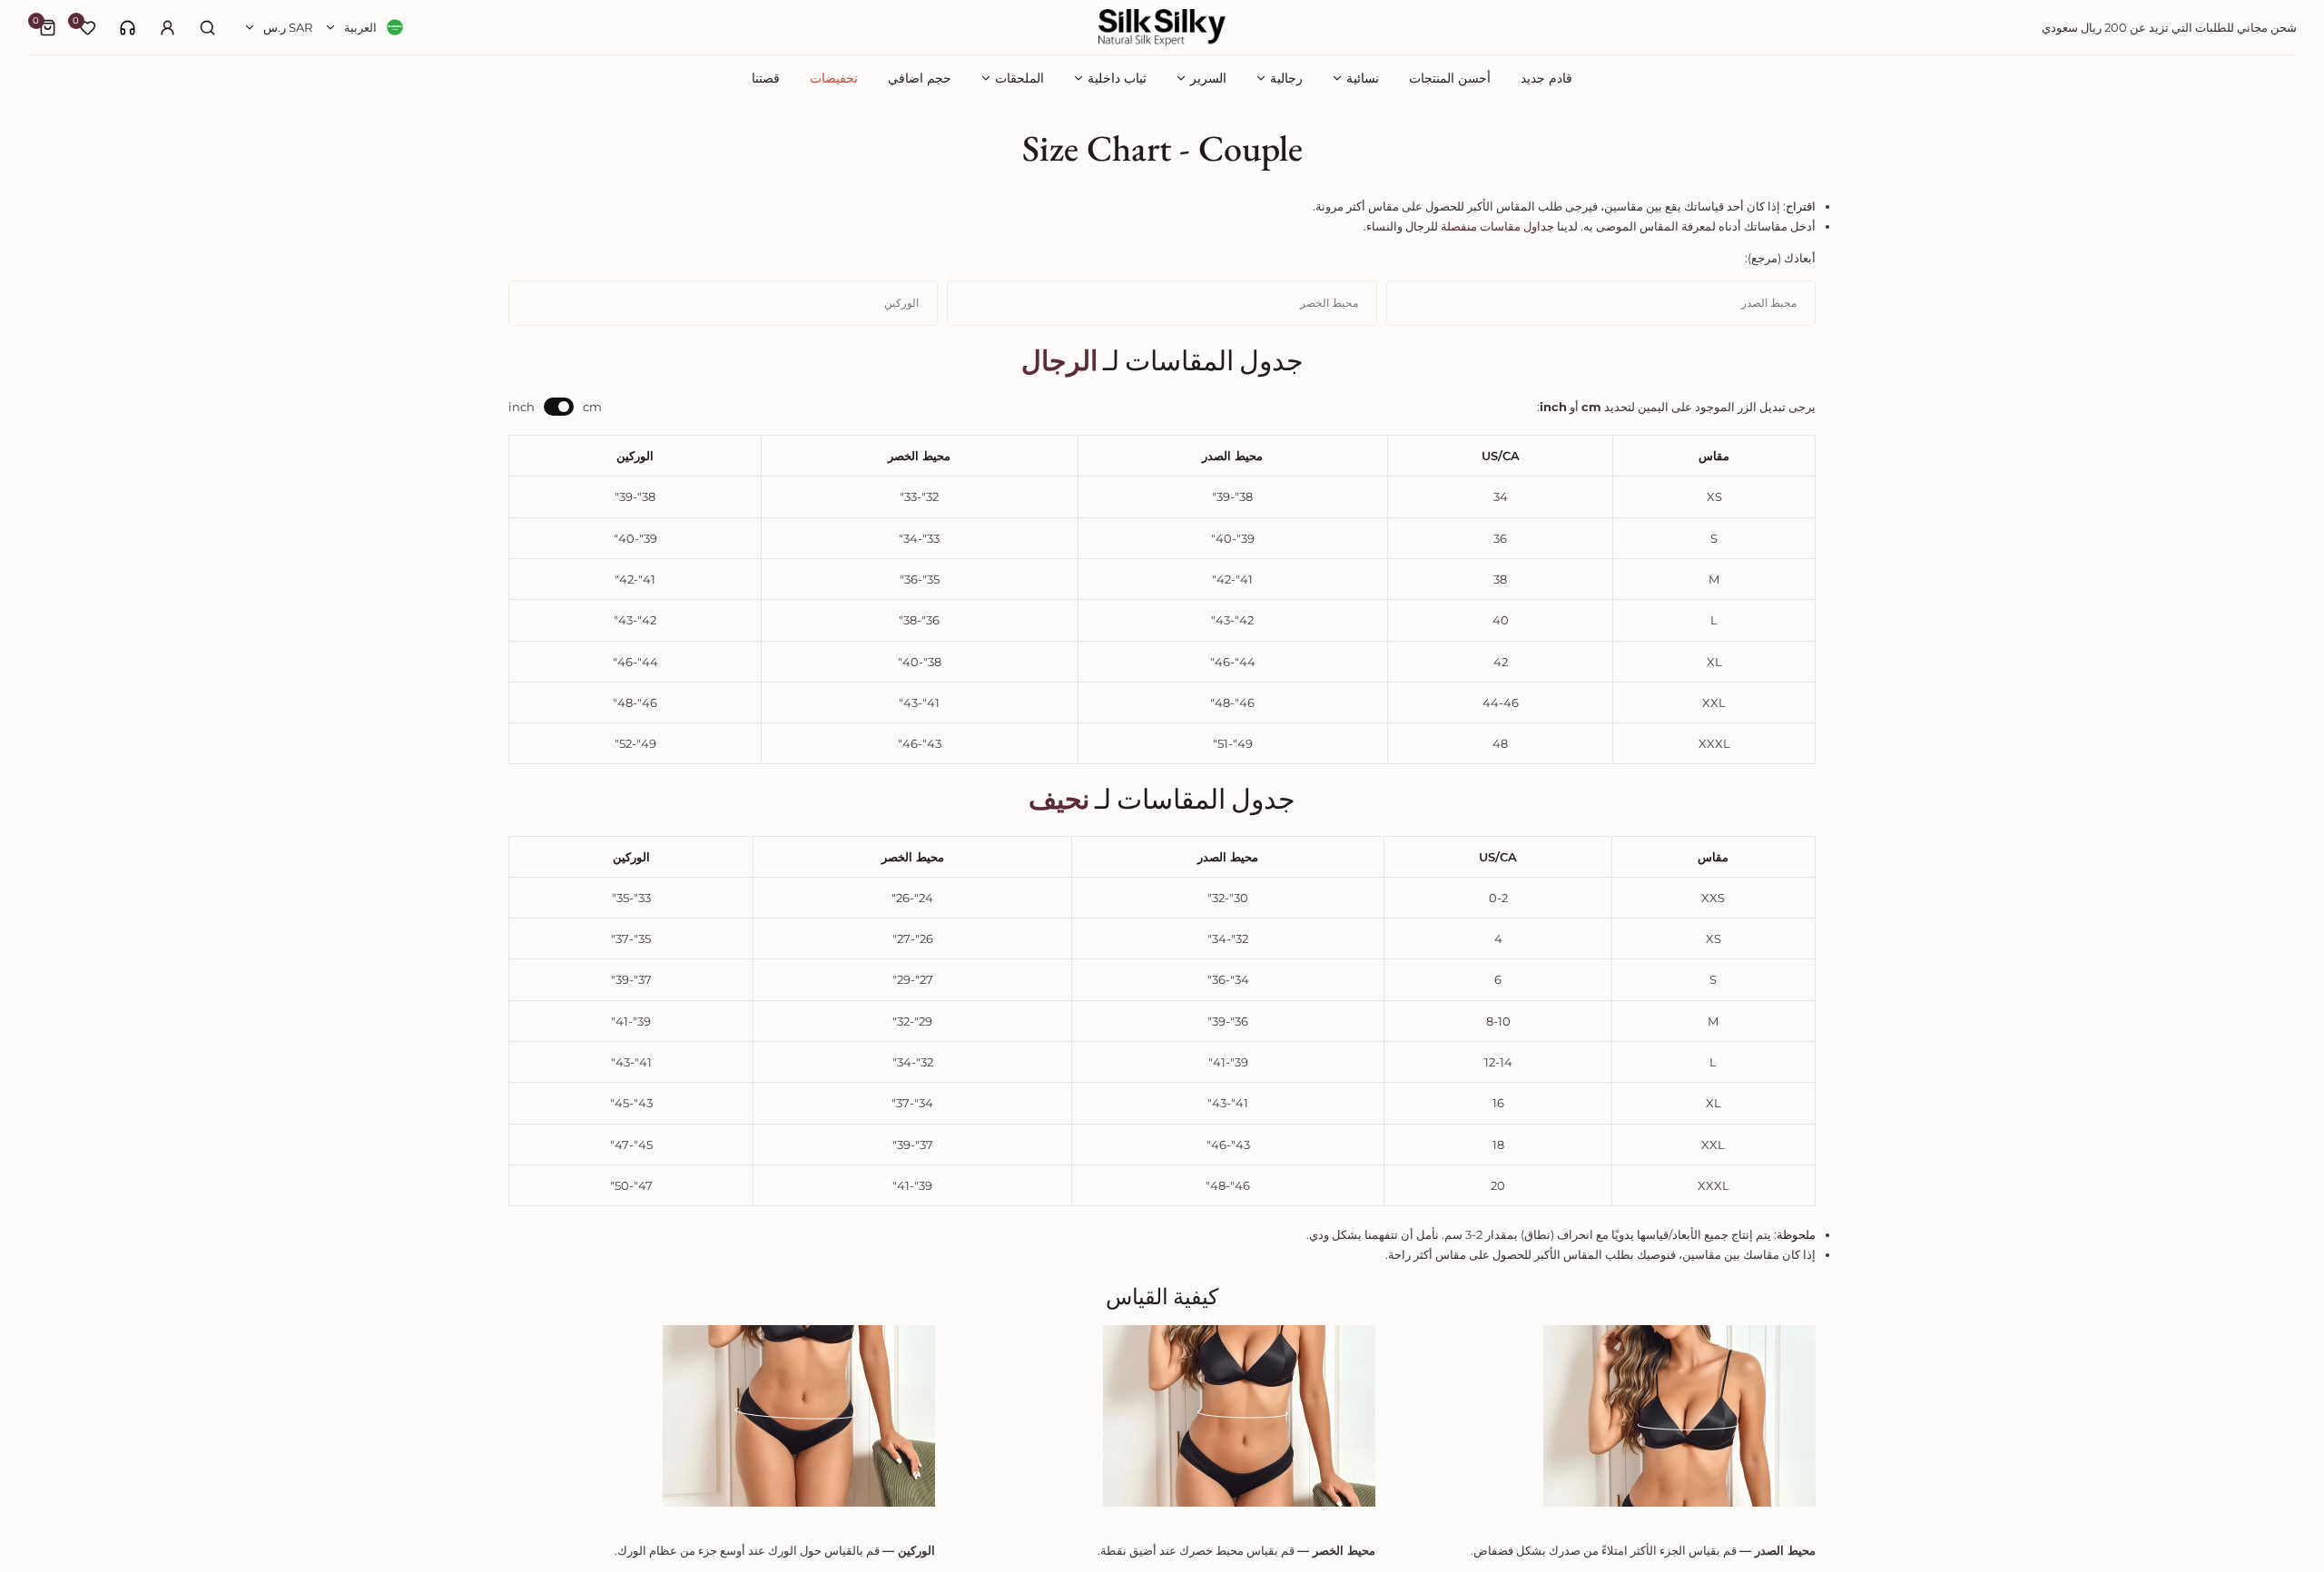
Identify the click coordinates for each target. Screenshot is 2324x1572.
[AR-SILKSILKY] (1162, 28)
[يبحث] (207, 27)
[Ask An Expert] (128, 28)
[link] (128, 28)
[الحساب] (167, 27)
